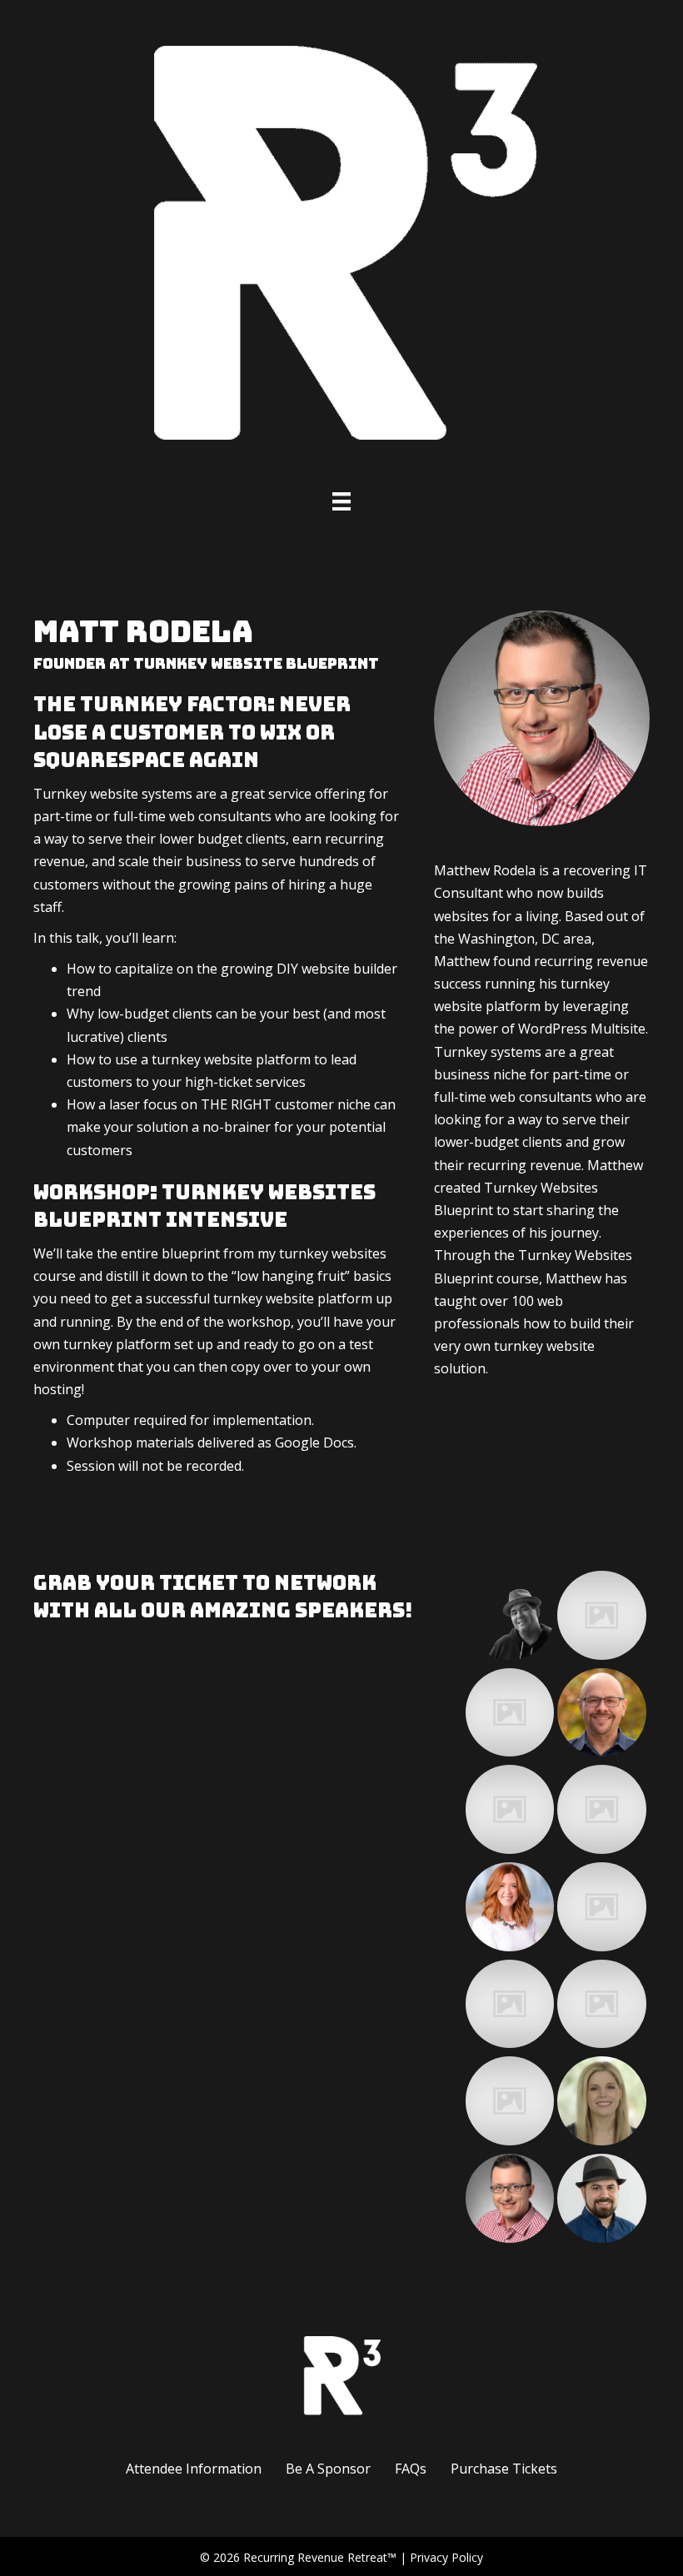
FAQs (411, 2469)
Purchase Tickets (504, 2469)
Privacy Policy (446, 2557)
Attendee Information (194, 2469)
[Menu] (341, 501)
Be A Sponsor (328, 2469)
